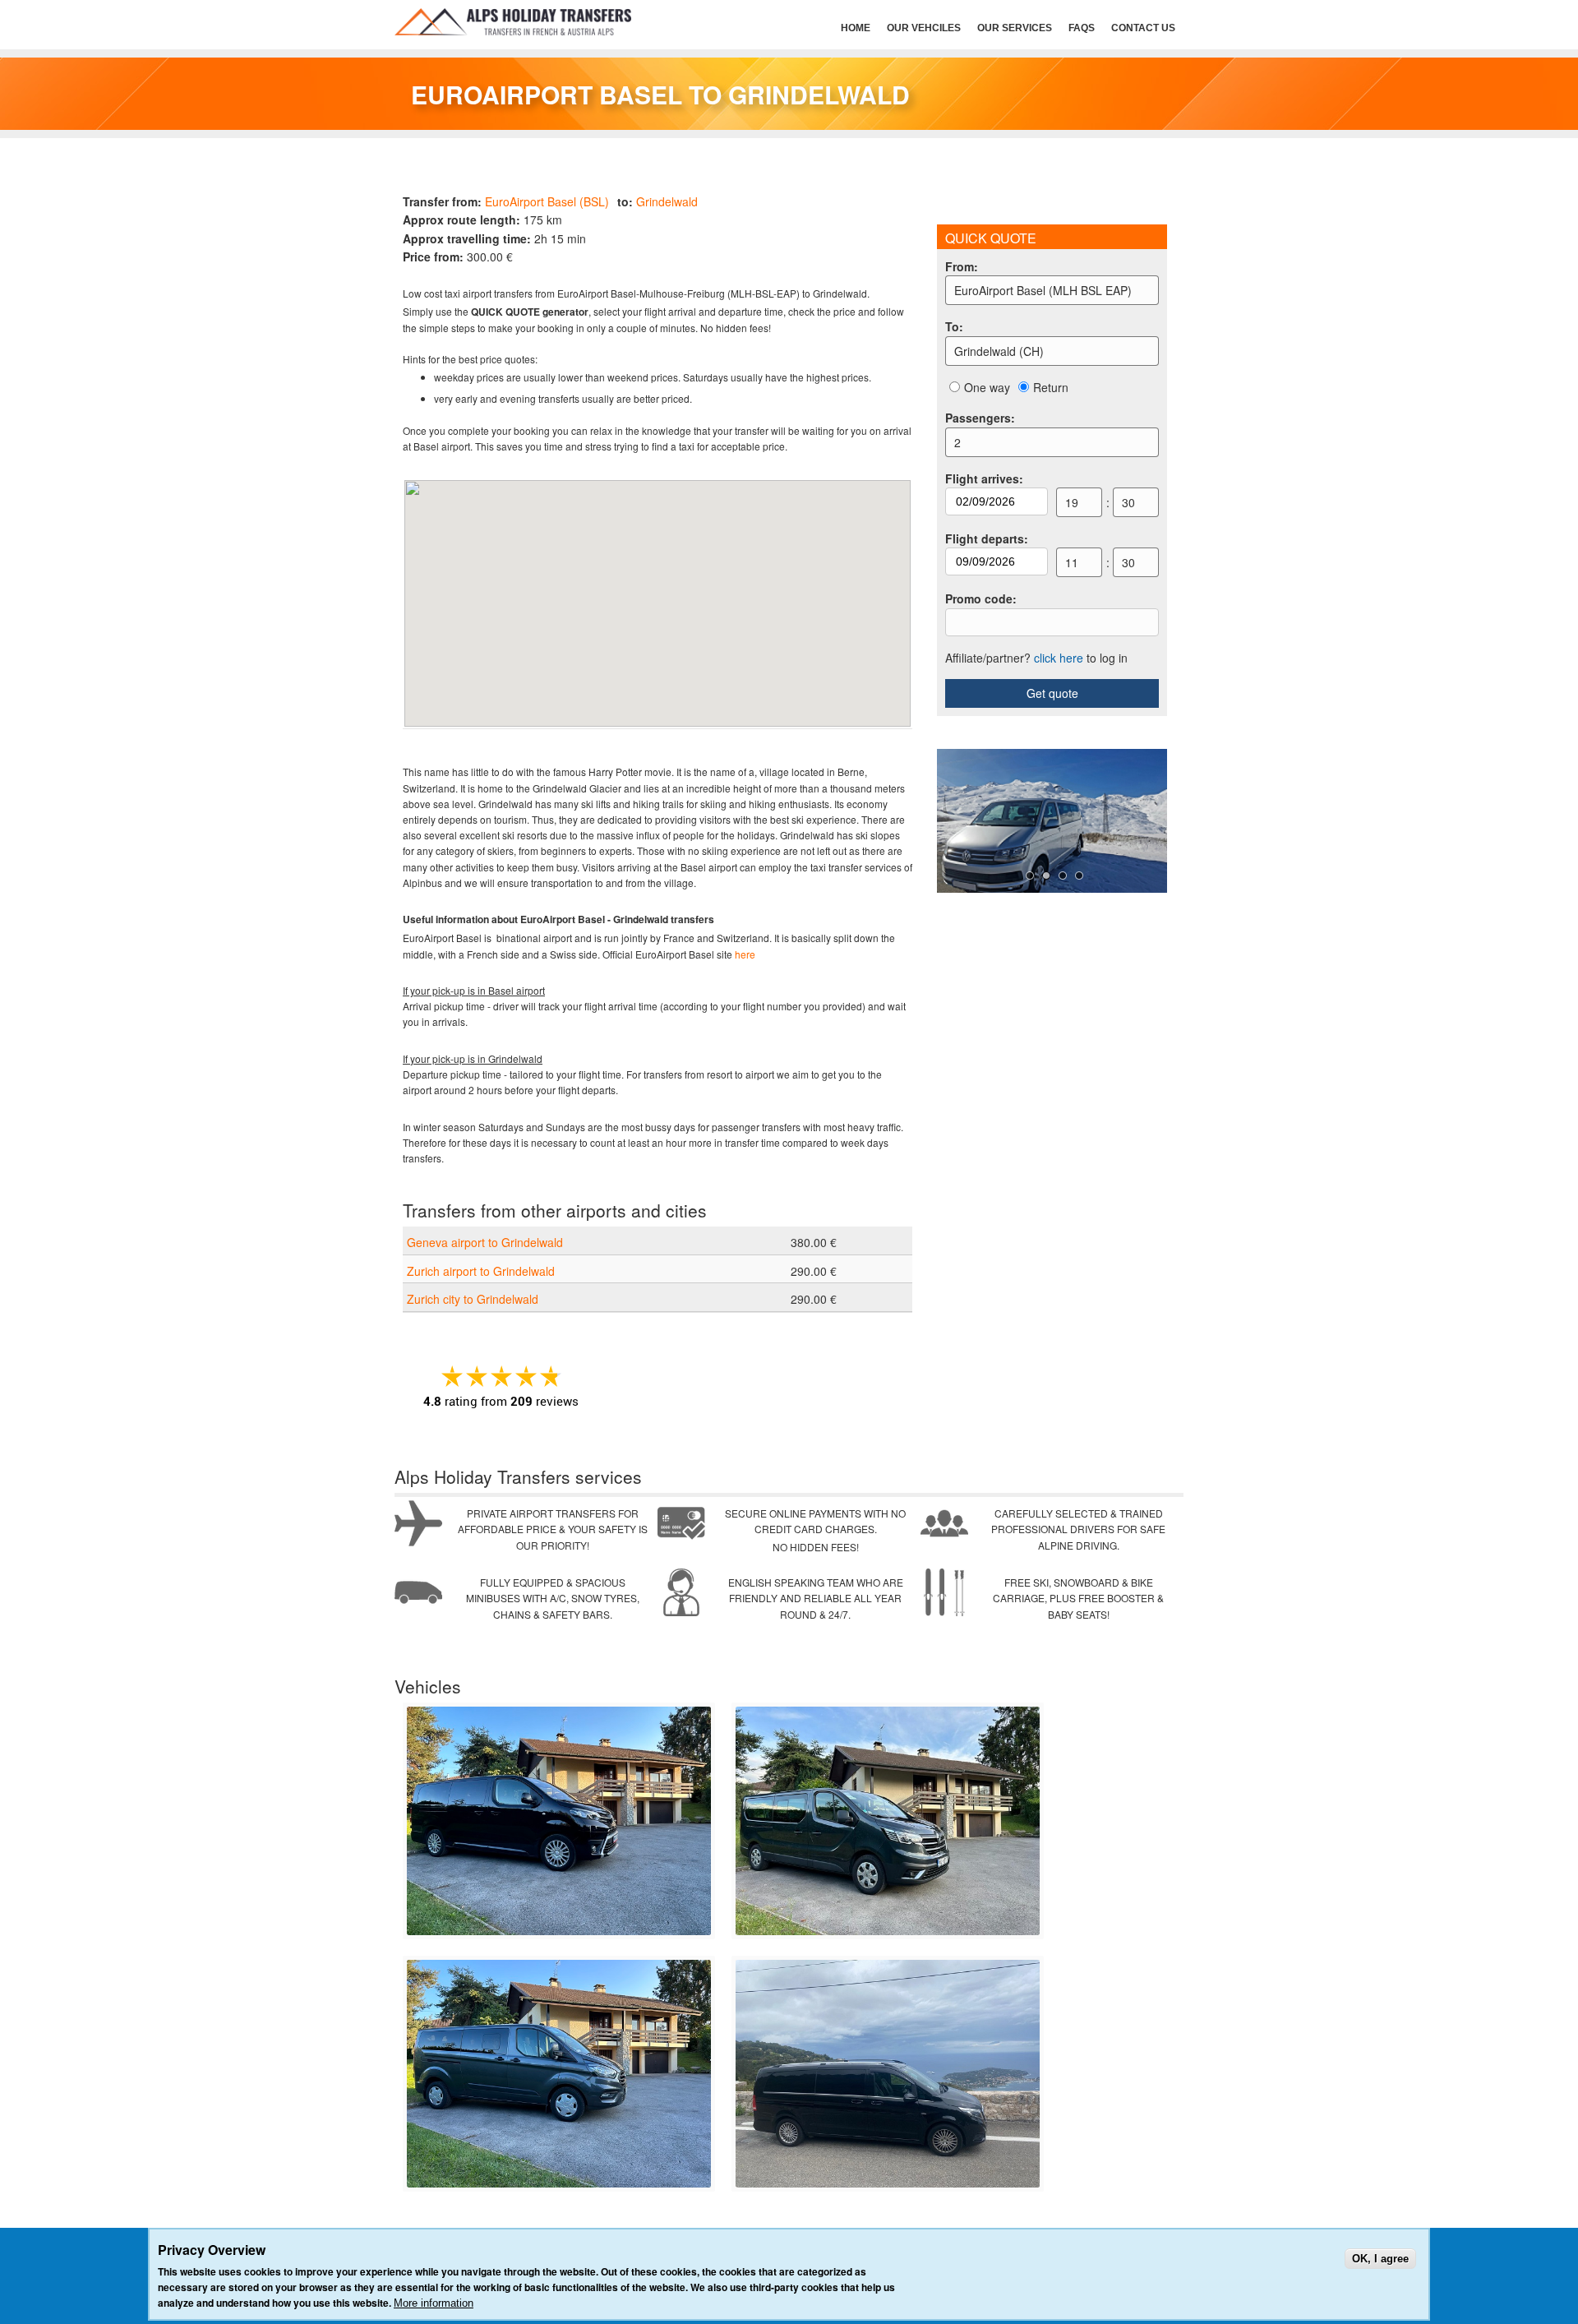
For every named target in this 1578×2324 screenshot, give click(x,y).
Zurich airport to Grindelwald (481, 1271)
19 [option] (1072, 502)
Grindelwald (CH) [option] (999, 351)
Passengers (980, 418)
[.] (559, 1931)
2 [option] (957, 442)
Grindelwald (667, 201)
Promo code (981, 598)
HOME (856, 28)
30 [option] (1128, 502)
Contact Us (1143, 28)
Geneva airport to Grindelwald (485, 1242)
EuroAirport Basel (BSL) (547, 201)
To (954, 326)
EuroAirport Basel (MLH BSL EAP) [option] (1043, 290)
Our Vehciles (924, 28)
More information (434, 2303)
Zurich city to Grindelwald (473, 1299)
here (745, 954)
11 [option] (1072, 562)
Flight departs (987, 538)
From (962, 266)
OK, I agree (1380, 2259)
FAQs (1082, 28)
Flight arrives (984, 478)
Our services (1015, 28)
